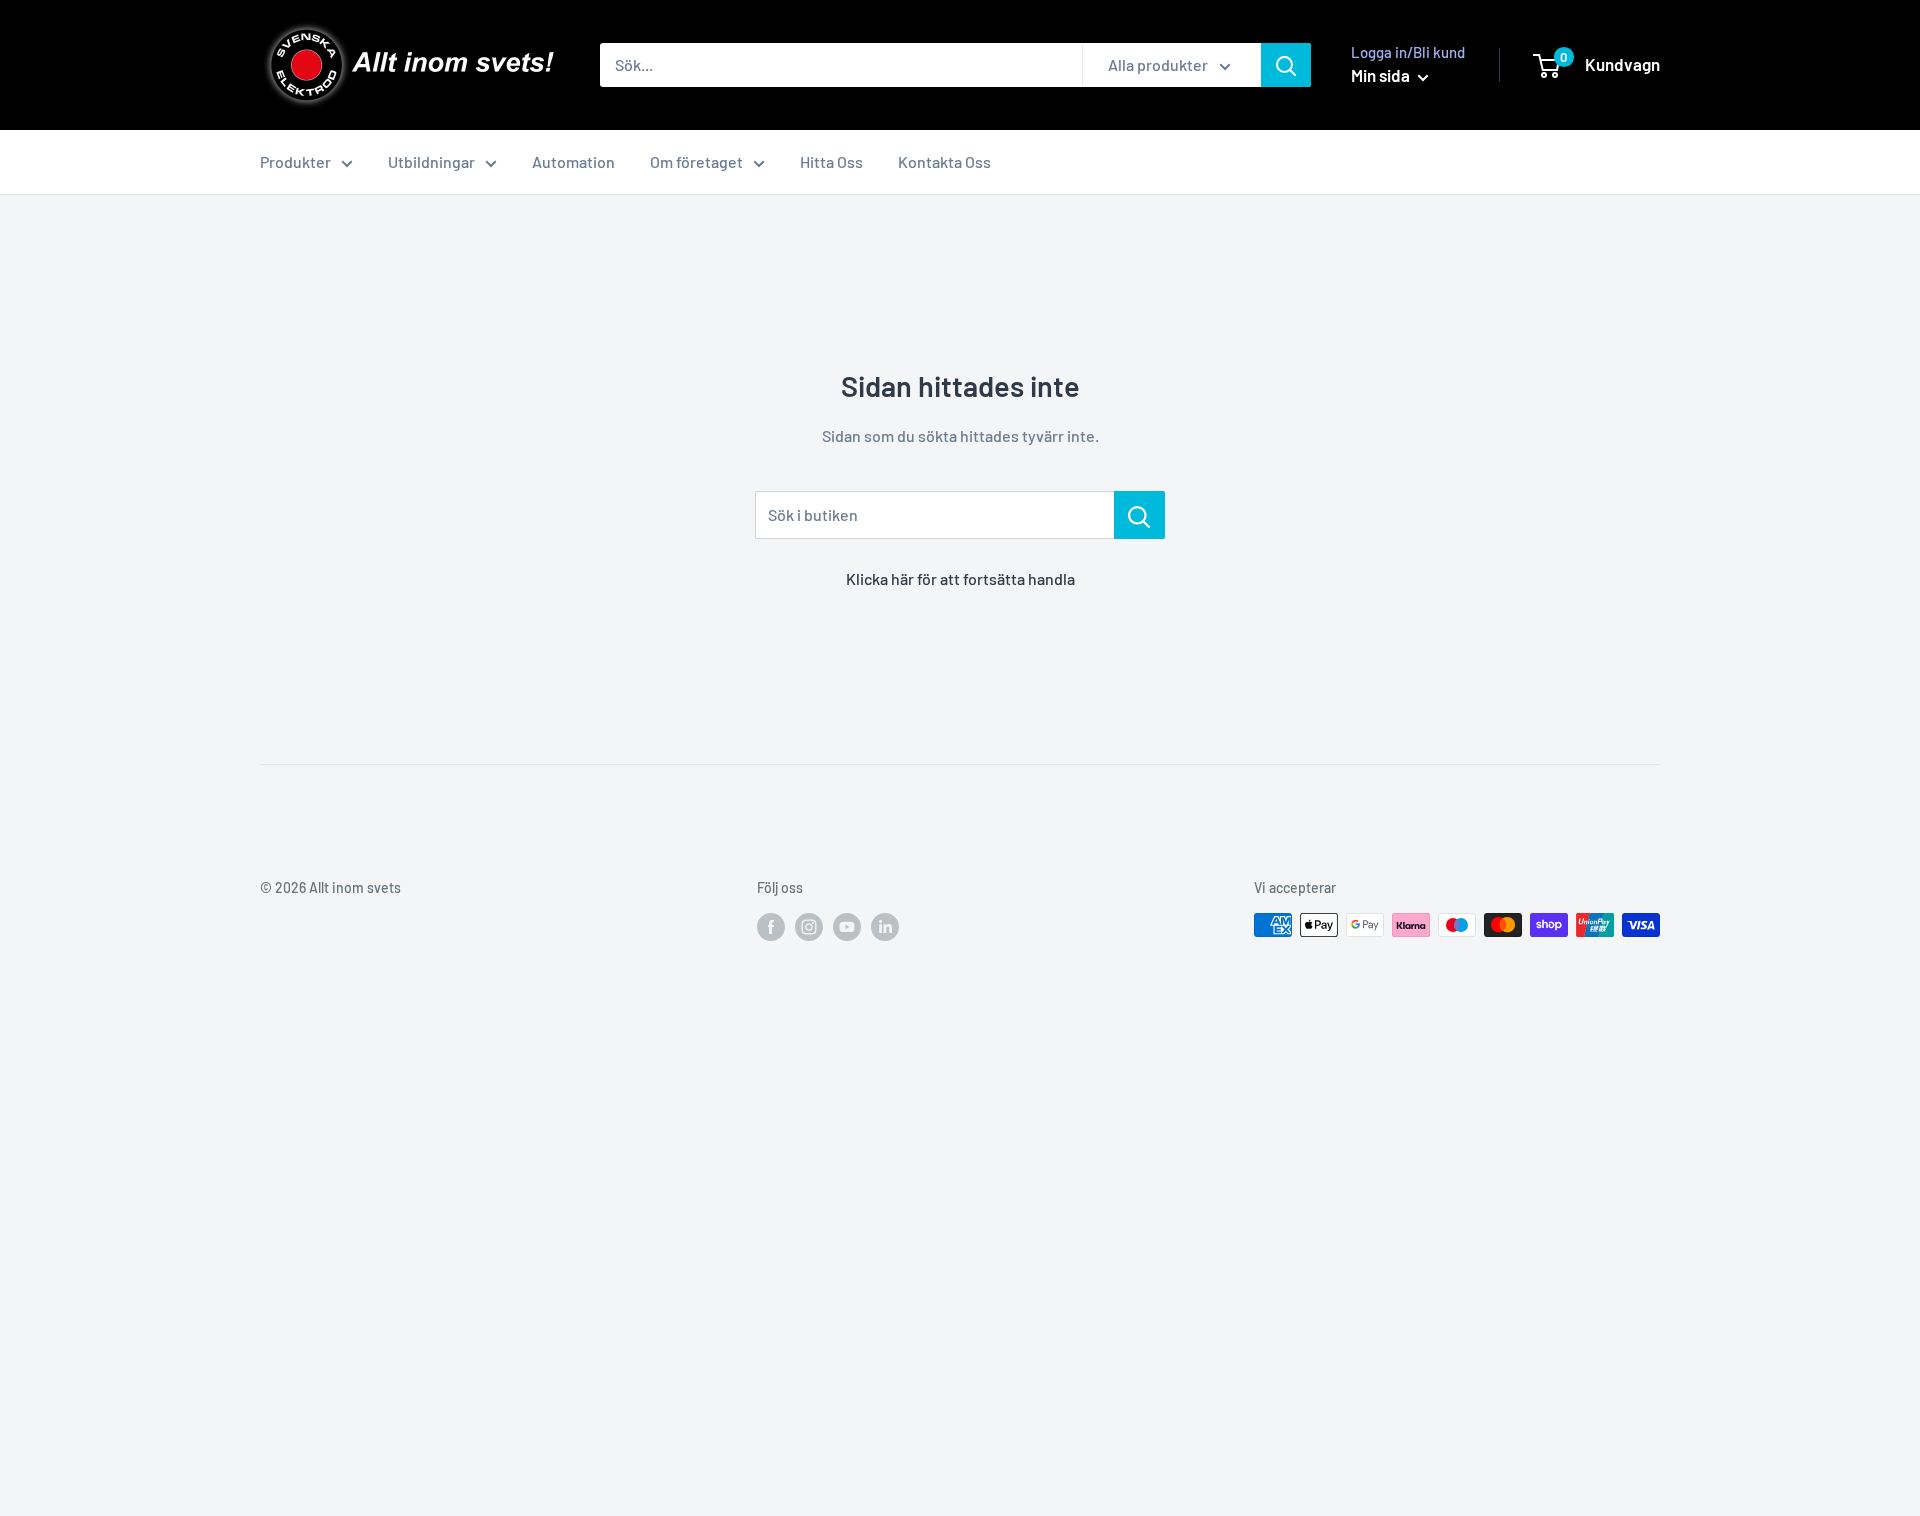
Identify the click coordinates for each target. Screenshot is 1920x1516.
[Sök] (1286, 65)
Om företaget (696, 161)
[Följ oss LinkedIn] (885, 927)
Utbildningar (431, 161)
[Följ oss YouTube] (847, 927)
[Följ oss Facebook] (771, 927)
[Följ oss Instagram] (809, 927)
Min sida (1382, 75)
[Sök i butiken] (1139, 515)
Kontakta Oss (944, 161)
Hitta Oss (831, 161)
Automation (573, 161)
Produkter (295, 161)
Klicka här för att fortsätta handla (960, 578)
